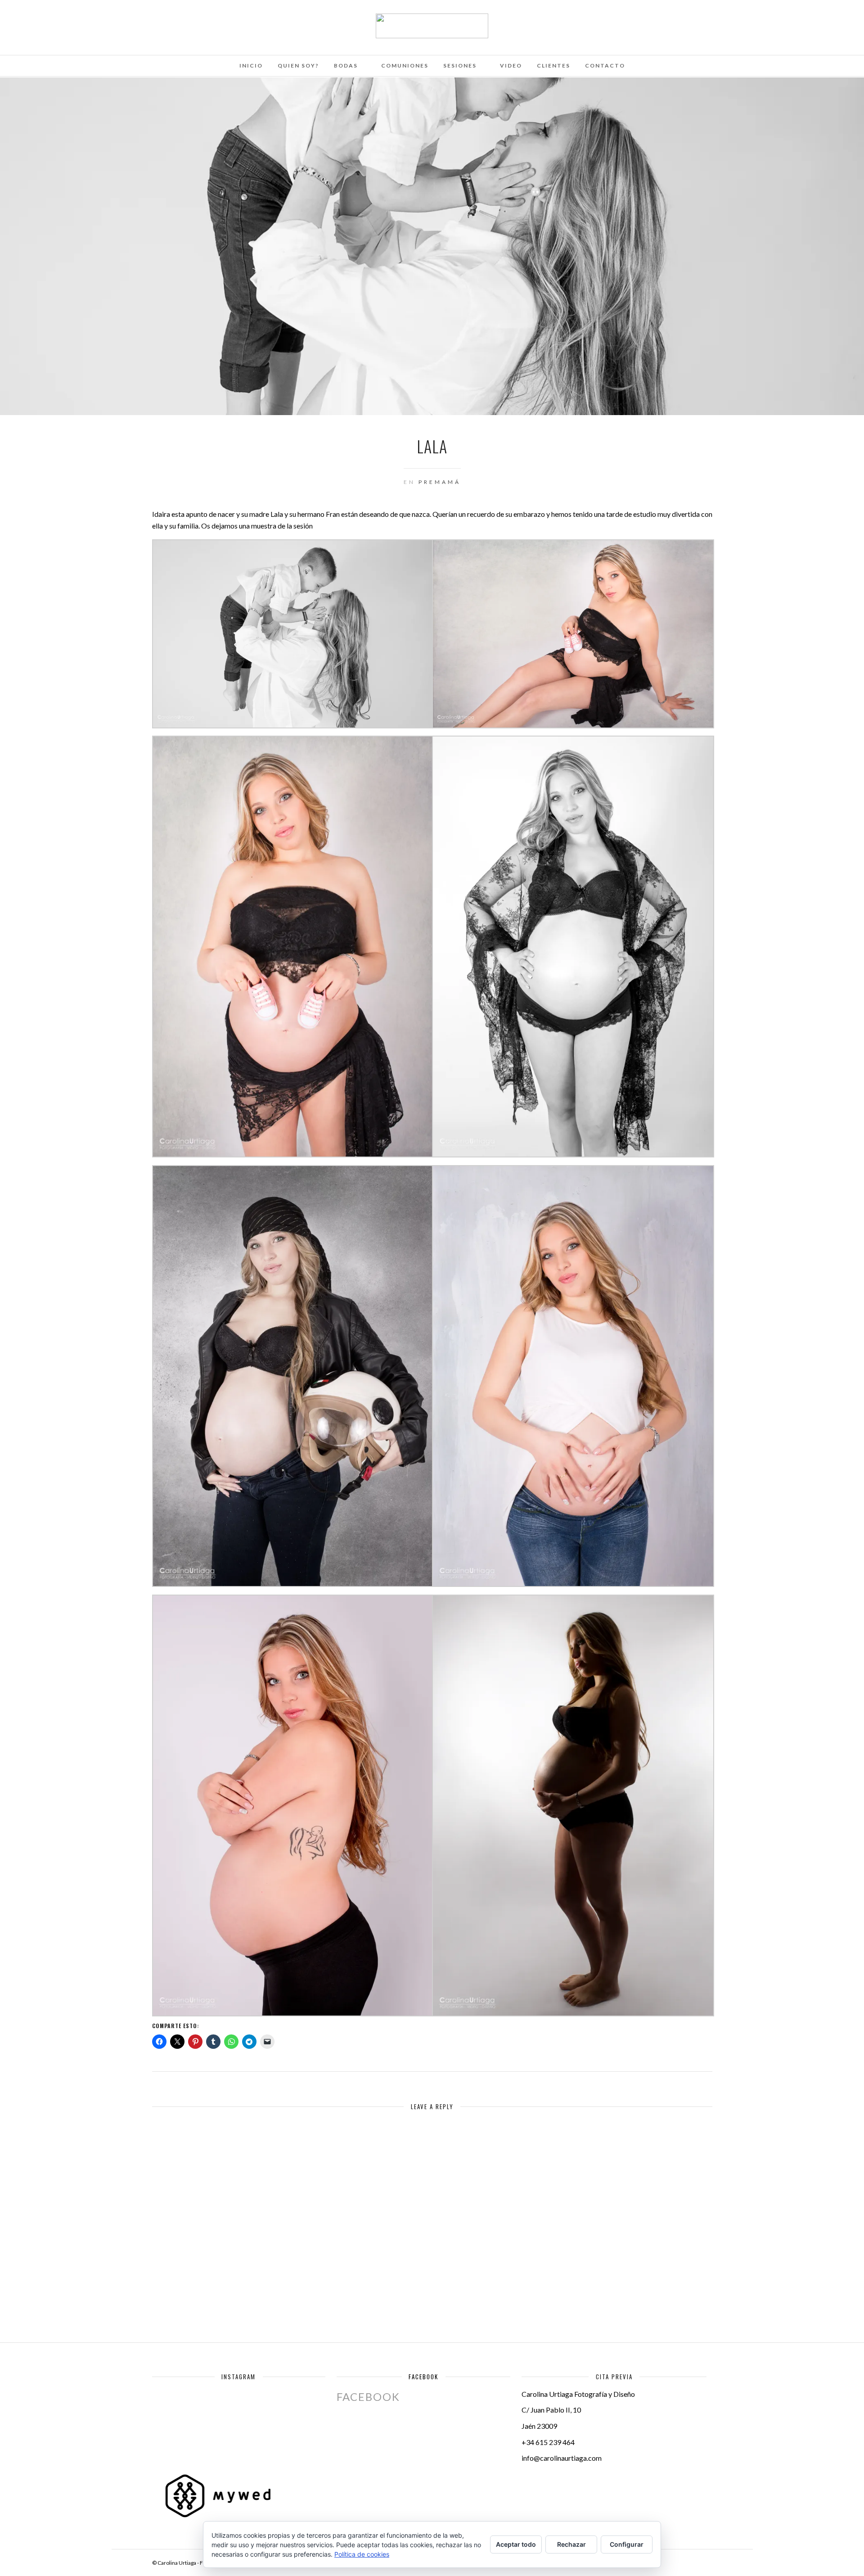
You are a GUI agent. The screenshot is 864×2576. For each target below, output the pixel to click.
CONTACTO (605, 66)
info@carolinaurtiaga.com (562, 2458)
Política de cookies (362, 2554)
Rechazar (571, 2544)
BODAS (346, 66)
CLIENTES (553, 66)
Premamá (440, 482)
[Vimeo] (80, 19)
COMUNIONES (405, 66)
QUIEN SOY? (298, 66)
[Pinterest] (92, 19)
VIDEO (511, 66)
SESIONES (460, 66)
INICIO (251, 66)
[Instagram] (104, 19)
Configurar (627, 2544)
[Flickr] (68, 19)
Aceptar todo (516, 2544)
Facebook (423, 2377)
